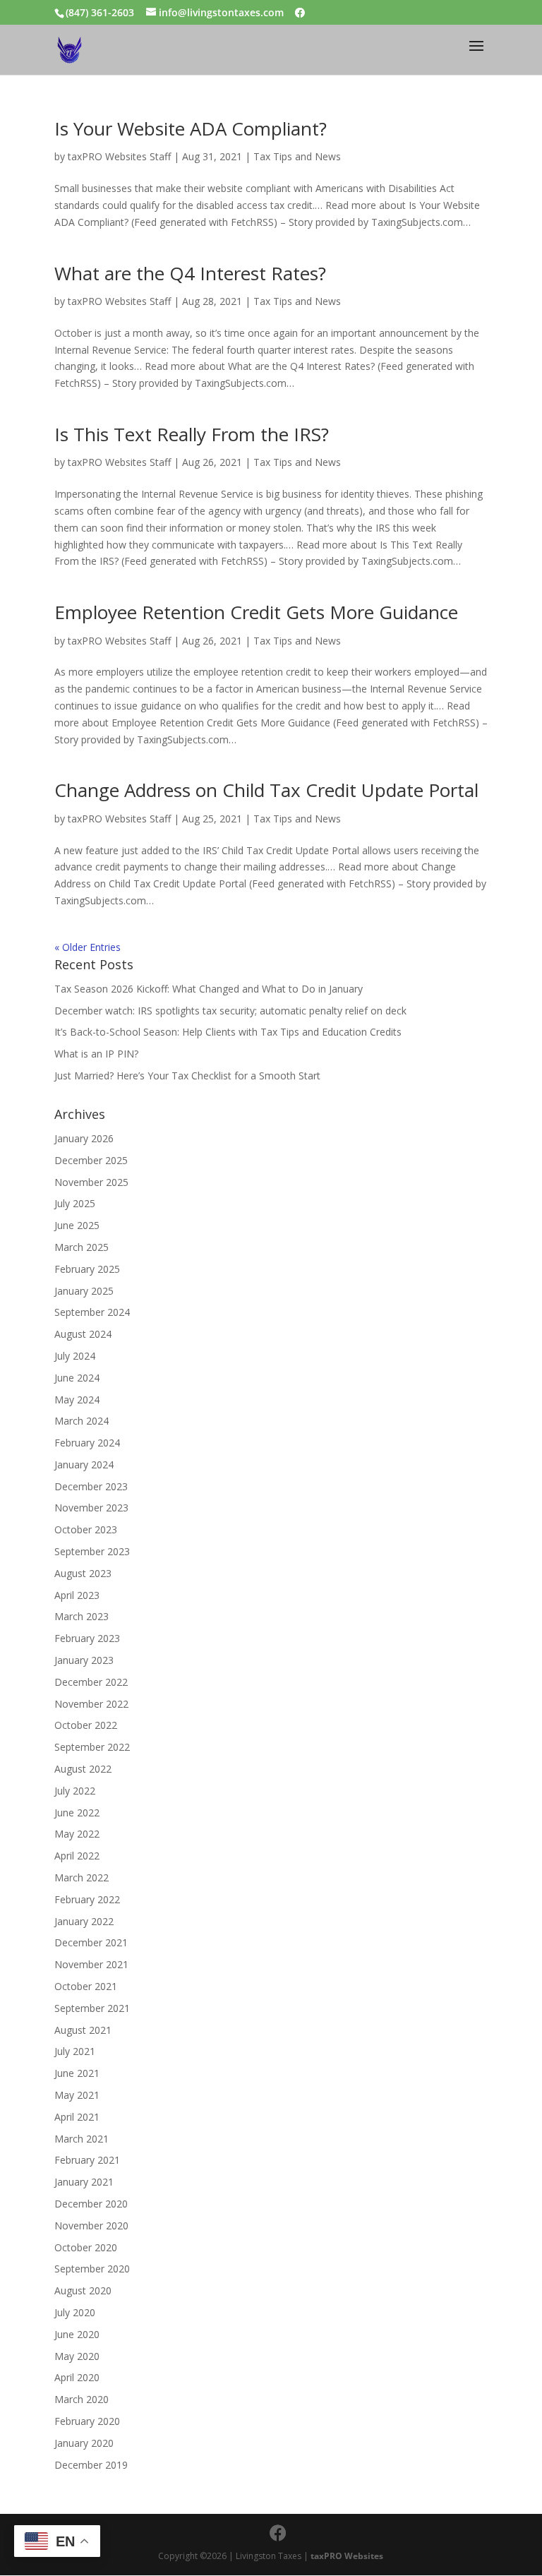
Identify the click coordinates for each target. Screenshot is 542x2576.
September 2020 (92, 2269)
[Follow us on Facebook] (300, 13)
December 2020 (91, 2204)
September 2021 (92, 2008)
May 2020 (77, 2356)
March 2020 (82, 2399)
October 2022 (86, 1725)
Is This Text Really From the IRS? (192, 434)
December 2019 (91, 2465)
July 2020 (75, 2312)
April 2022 (77, 1856)
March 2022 (82, 1877)
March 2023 (82, 1616)
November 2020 (91, 2225)
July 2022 (75, 1791)
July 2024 (75, 1356)
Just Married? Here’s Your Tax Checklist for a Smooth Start (187, 1076)
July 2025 (75, 1203)
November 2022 (91, 1704)
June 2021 (77, 2073)
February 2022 (87, 1899)
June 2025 (77, 1225)
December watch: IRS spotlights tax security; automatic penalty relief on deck (230, 1011)
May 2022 (77, 1834)
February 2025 (87, 1269)
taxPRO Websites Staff (119, 156)
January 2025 (84, 1291)
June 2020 (77, 2334)
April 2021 (77, 2117)
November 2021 (91, 1964)
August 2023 (83, 1573)
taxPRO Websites (347, 2556)
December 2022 (91, 1682)
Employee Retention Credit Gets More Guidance (256, 612)
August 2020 (83, 2290)
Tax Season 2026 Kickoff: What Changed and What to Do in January (209, 989)
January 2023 (84, 1660)
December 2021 (91, 1942)
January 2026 (84, 1138)
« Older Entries (88, 947)
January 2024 (84, 1464)
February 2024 (87, 1443)
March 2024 (82, 1421)
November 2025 (91, 1182)
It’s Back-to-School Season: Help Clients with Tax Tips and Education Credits (228, 1032)
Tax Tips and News (297, 156)
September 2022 (92, 1747)
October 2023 (86, 1529)
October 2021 (86, 1986)
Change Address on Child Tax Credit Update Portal (266, 790)
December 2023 (91, 1486)
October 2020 (86, 2247)
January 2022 (84, 1921)
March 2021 (82, 2139)
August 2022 (83, 1769)
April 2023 (77, 1595)
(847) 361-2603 (100, 12)
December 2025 (91, 1160)
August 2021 (83, 2030)
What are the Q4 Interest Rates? (190, 273)
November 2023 (91, 1508)
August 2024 (83, 1334)
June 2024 (77, 1378)
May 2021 (77, 2095)
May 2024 (77, 1400)
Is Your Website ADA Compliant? (191, 128)
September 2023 (92, 1551)
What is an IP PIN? (96, 1054)
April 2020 (77, 2377)
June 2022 (77, 1813)
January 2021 (84, 2182)
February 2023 (87, 1638)
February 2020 (87, 2421)
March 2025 (82, 1247)
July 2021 (75, 2051)
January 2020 (84, 2443)
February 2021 (87, 2160)
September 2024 (92, 1312)
